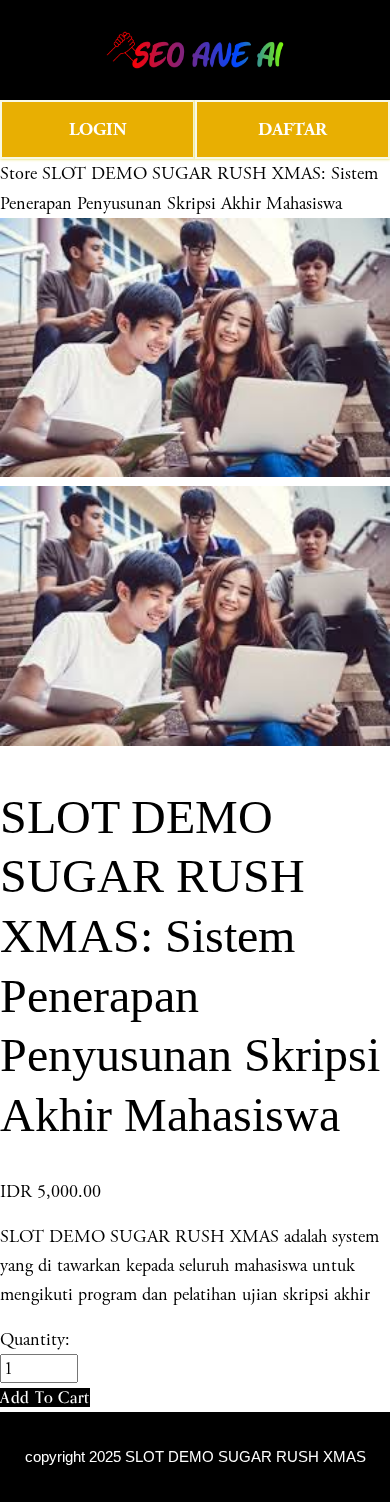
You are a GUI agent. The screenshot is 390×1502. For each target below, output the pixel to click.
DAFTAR (292, 129)
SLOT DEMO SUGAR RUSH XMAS (245, 1457)
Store (18, 173)
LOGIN (98, 129)
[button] (45, 1397)
